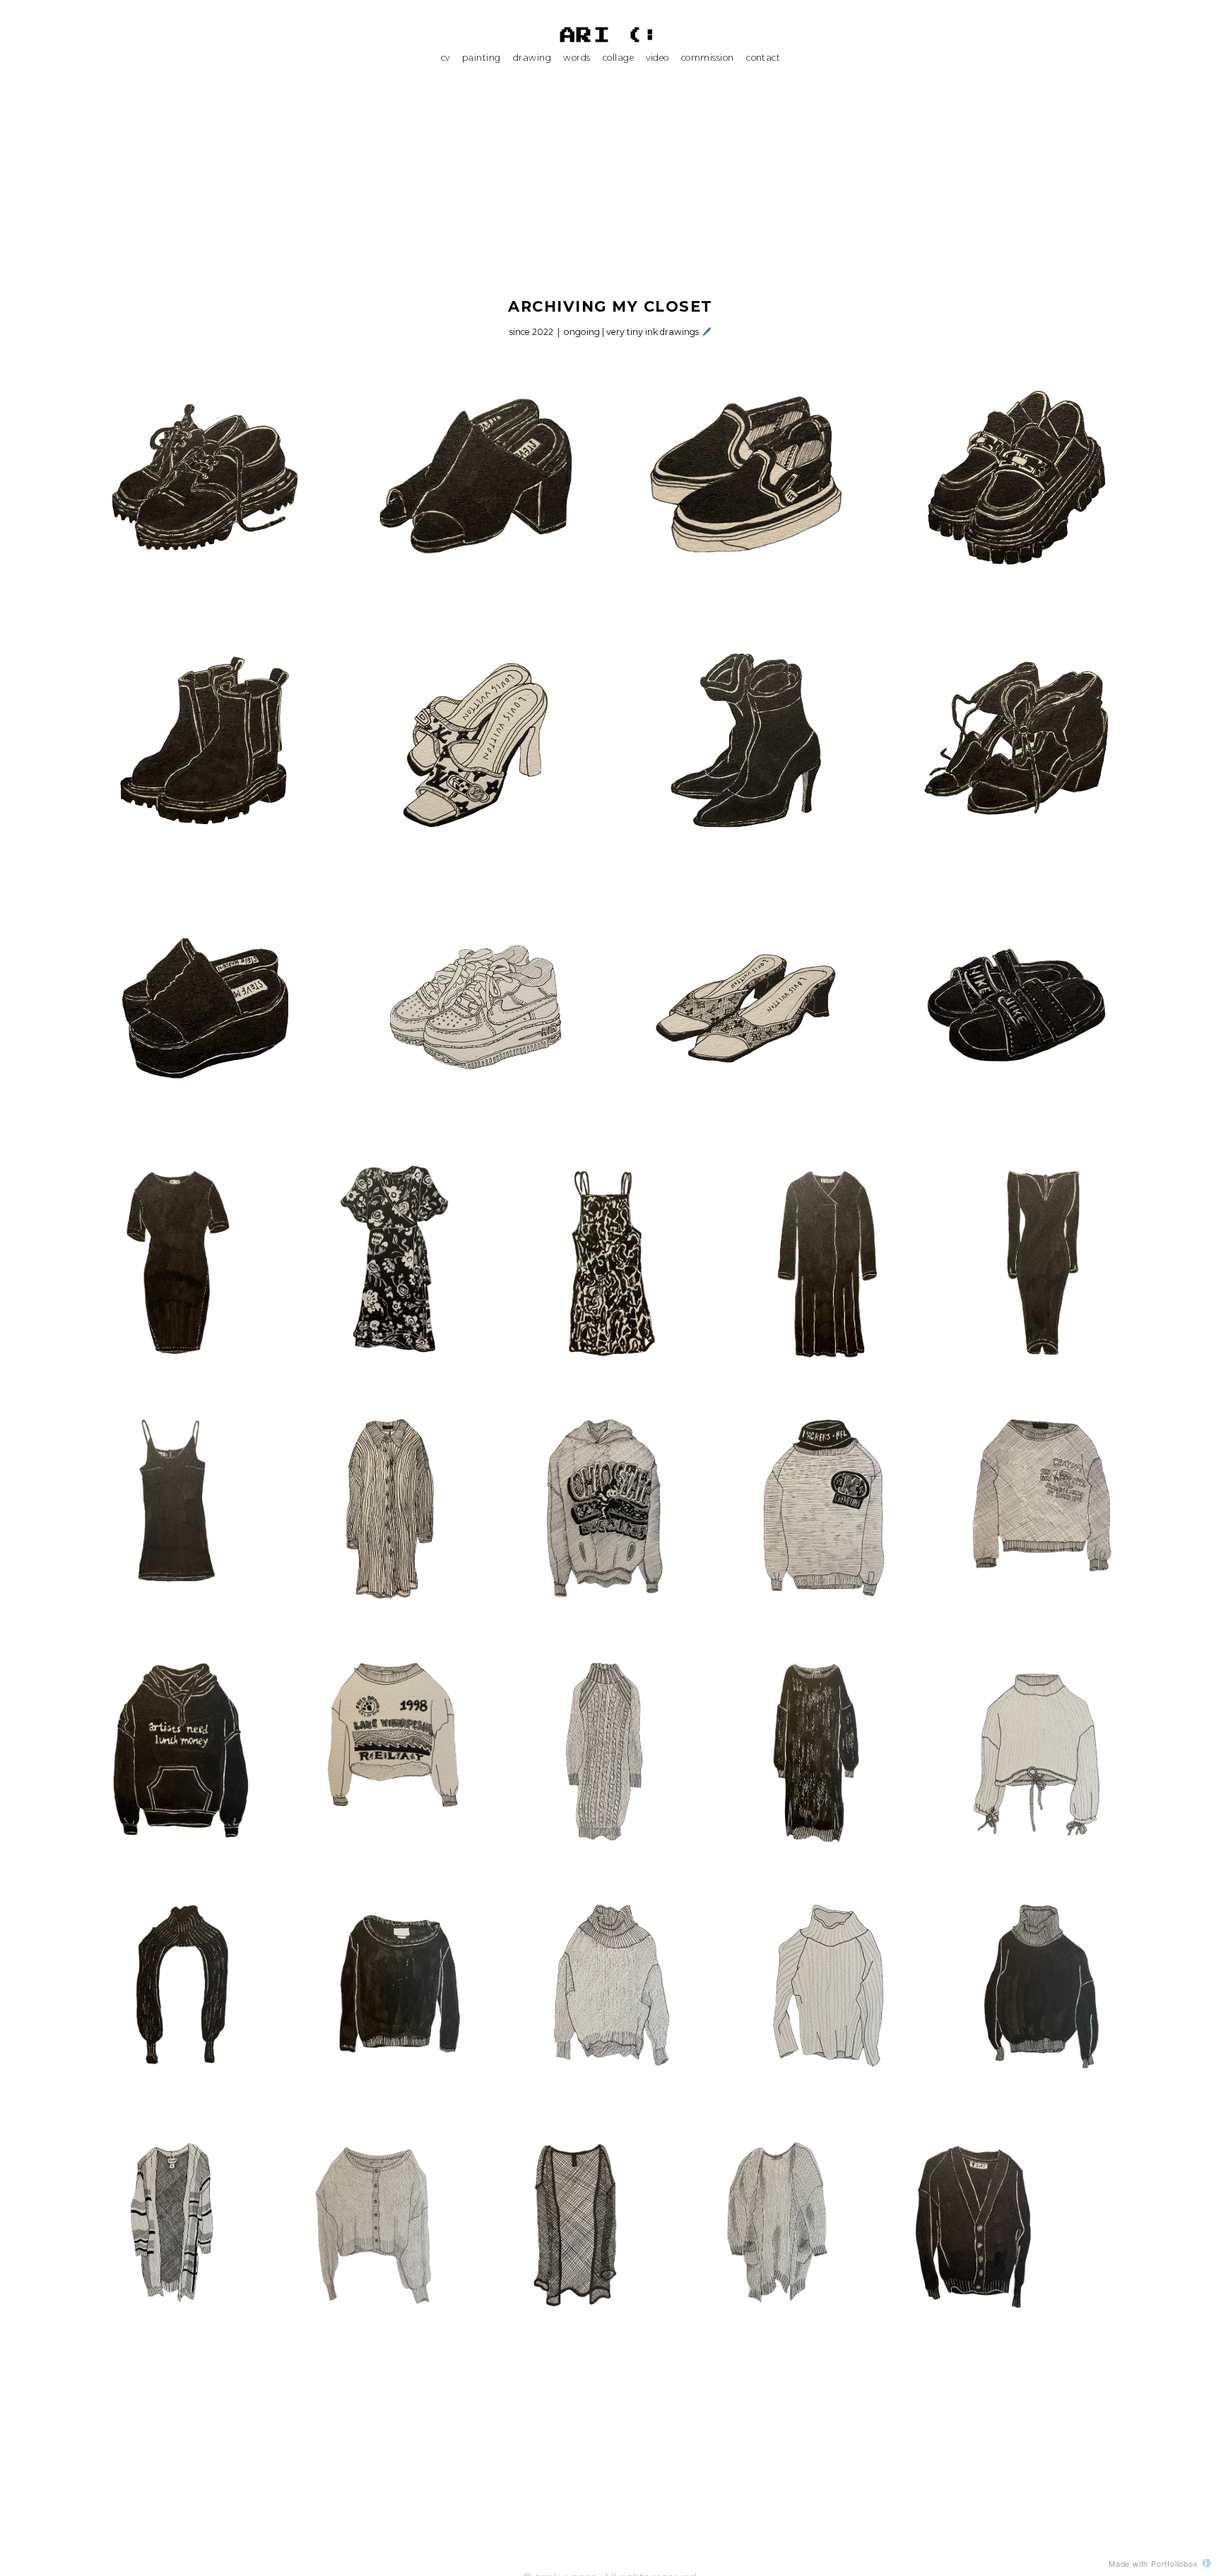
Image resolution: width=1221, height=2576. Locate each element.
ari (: (611, 36)
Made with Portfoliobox (1154, 2563)
